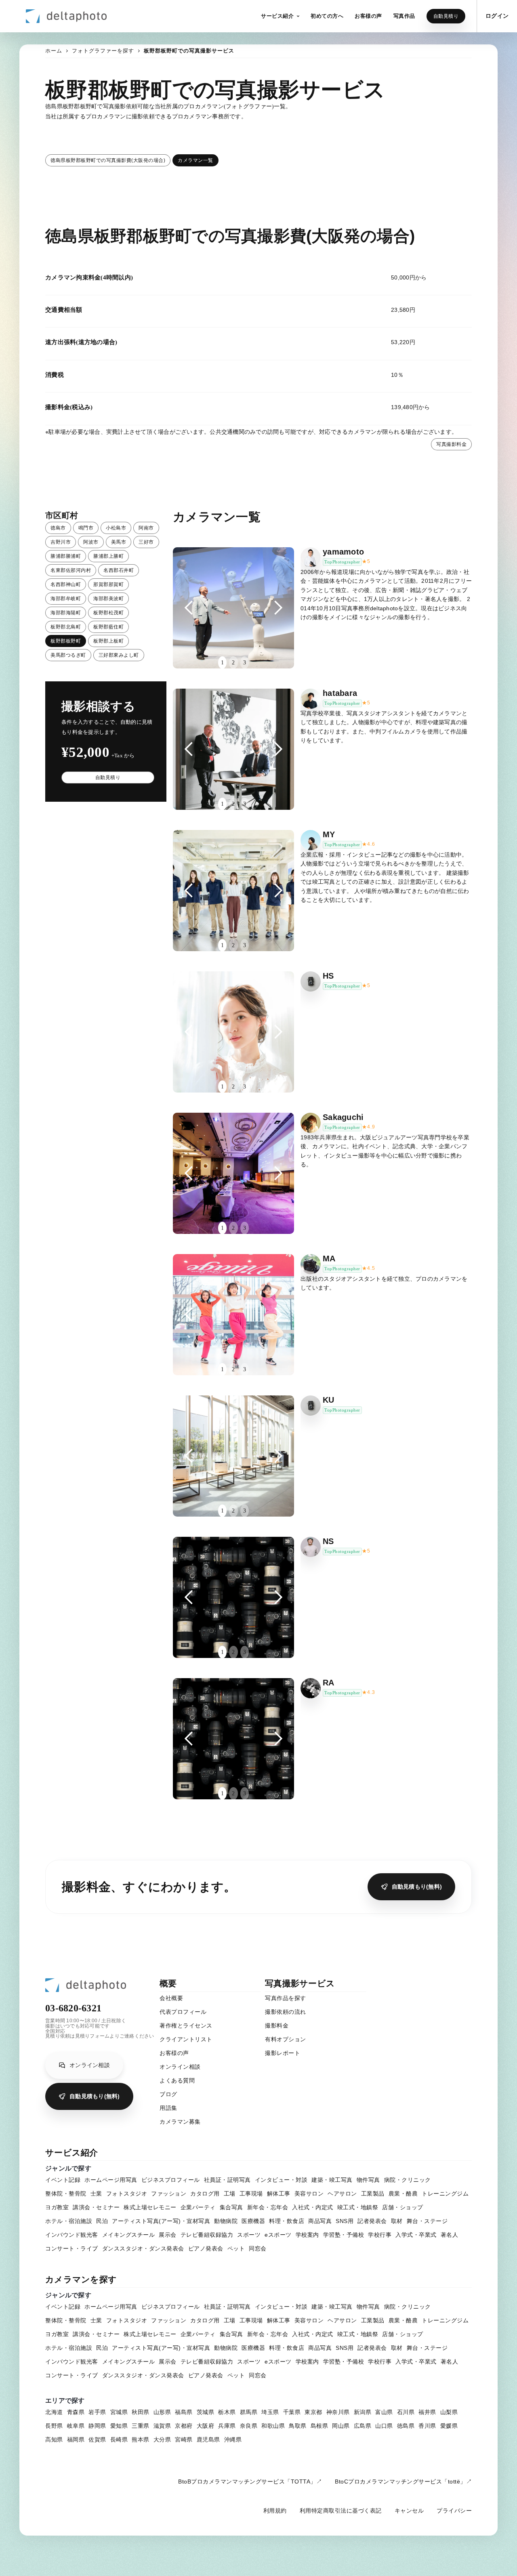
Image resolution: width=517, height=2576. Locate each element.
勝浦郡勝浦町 (66, 556)
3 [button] (245, 663)
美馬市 (119, 542)
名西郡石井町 (119, 570)
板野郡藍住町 (108, 627)
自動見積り (446, 16)
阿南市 (146, 528)
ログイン (497, 16)
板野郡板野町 (66, 641)
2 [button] (233, 663)
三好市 (146, 542)
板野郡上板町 (108, 641)
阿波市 (91, 542)
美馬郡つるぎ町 (68, 655)
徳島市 (58, 528)
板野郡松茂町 (108, 613)
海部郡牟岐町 (66, 599)
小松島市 (116, 528)
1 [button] (222, 663)
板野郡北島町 (66, 627)
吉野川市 (61, 542)
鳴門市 (86, 528)
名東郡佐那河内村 (71, 570)
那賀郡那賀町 (108, 584)
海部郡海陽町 (66, 613)
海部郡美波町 (108, 599)
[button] (280, 16)
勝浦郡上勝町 (108, 556)
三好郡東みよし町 (119, 655)
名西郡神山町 (66, 584)
